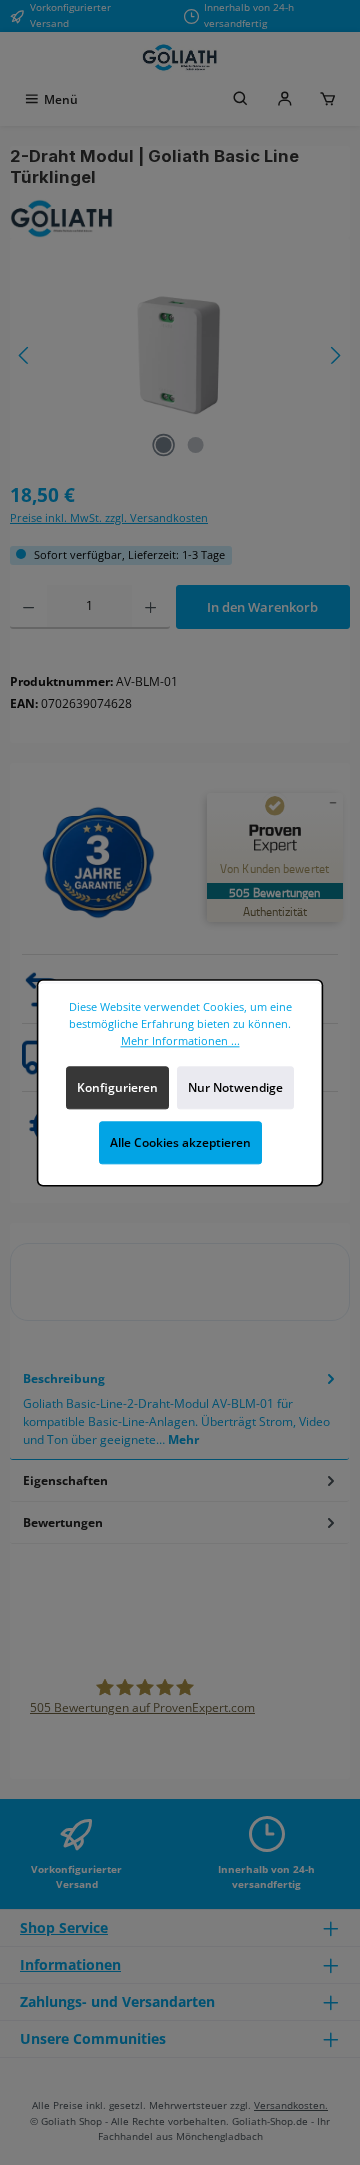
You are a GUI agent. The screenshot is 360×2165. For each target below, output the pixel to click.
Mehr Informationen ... (180, 1040)
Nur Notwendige (235, 1086)
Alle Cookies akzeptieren (180, 1142)
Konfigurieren (117, 1086)
